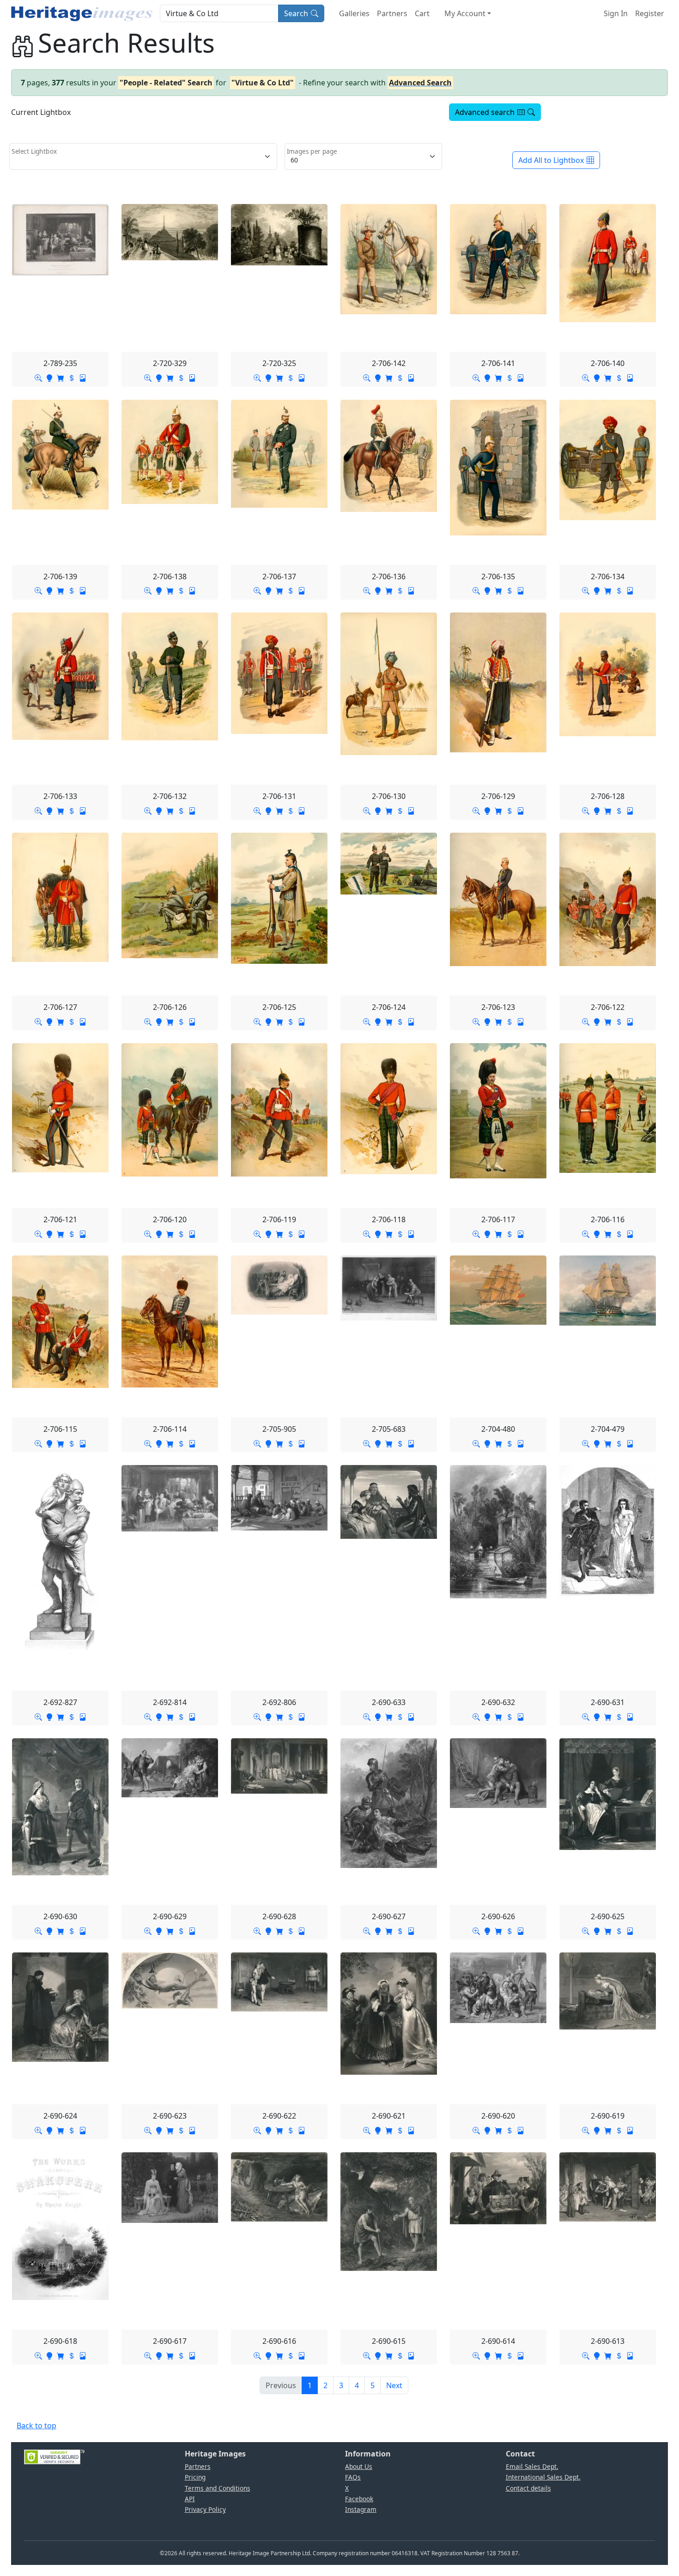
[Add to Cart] (61, 378)
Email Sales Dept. (532, 2466)
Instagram (361, 2509)
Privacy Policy (205, 2509)
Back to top (36, 2426)
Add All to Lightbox (551, 160)
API (190, 2499)
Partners (392, 13)
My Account (465, 13)
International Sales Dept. (543, 2477)
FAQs (353, 2477)
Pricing (195, 2477)
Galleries (354, 13)
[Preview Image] (38, 378)
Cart (422, 13)
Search (296, 13)
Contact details (528, 2488)
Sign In (616, 13)
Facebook (359, 2499)
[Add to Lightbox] (49, 378)
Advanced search (485, 112)
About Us (359, 2466)
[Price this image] (72, 378)
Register (650, 13)
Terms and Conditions (218, 2488)
